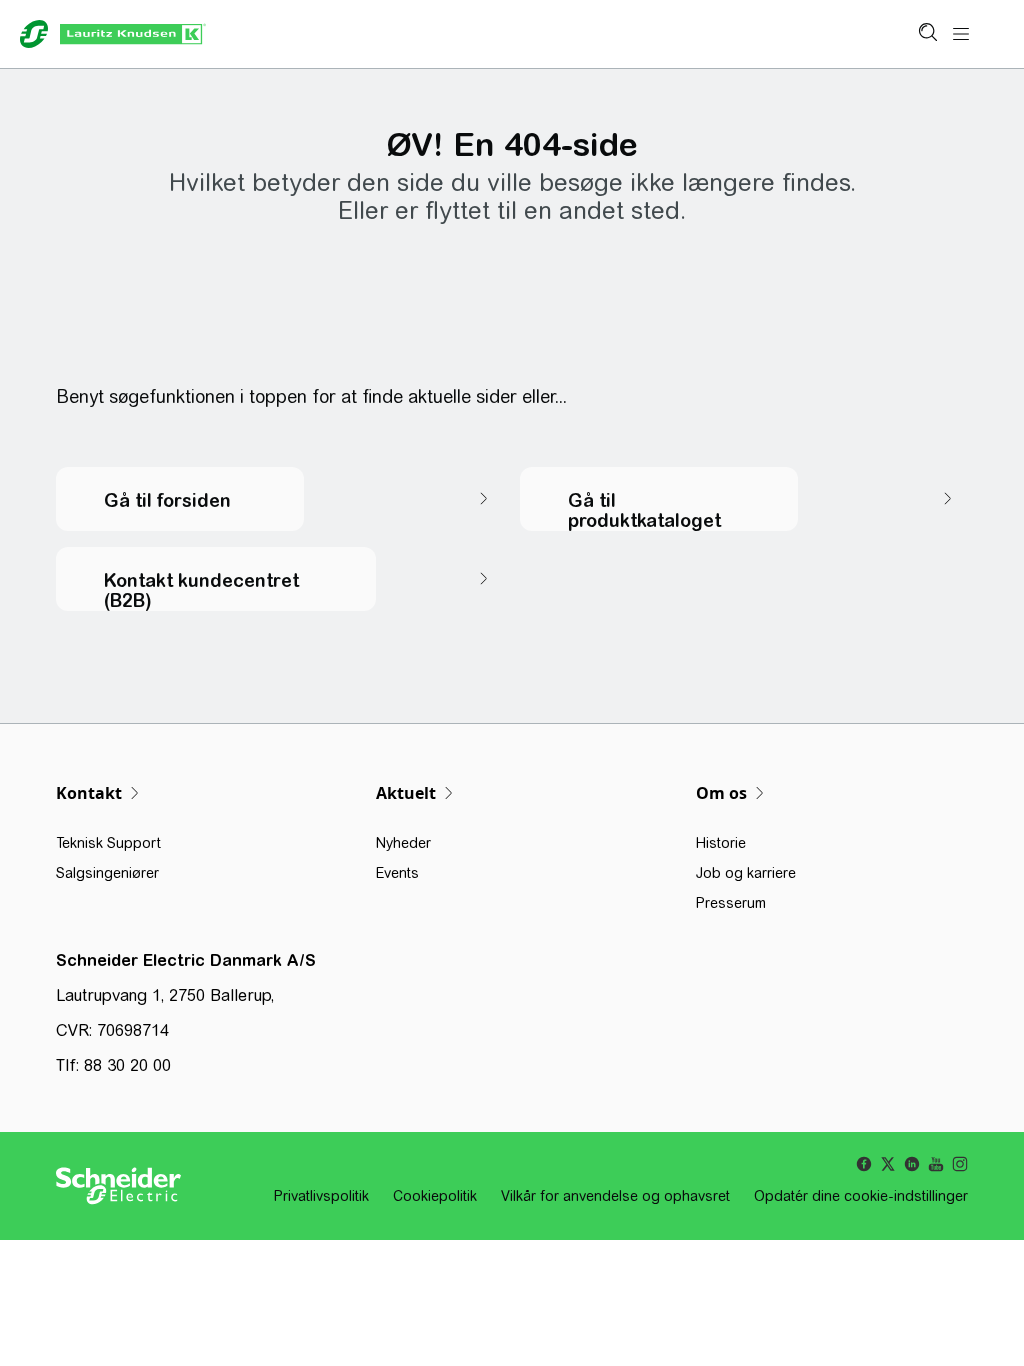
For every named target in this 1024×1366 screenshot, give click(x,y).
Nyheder (403, 843)
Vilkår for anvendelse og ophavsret (615, 1196)
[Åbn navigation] (961, 34)
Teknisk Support (108, 843)
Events (397, 873)
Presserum (731, 903)
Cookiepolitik (435, 1196)
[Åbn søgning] (927, 34)
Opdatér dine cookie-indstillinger (861, 1196)
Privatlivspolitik (321, 1196)
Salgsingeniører (107, 873)
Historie (721, 843)
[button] (280, 499)
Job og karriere (746, 873)
